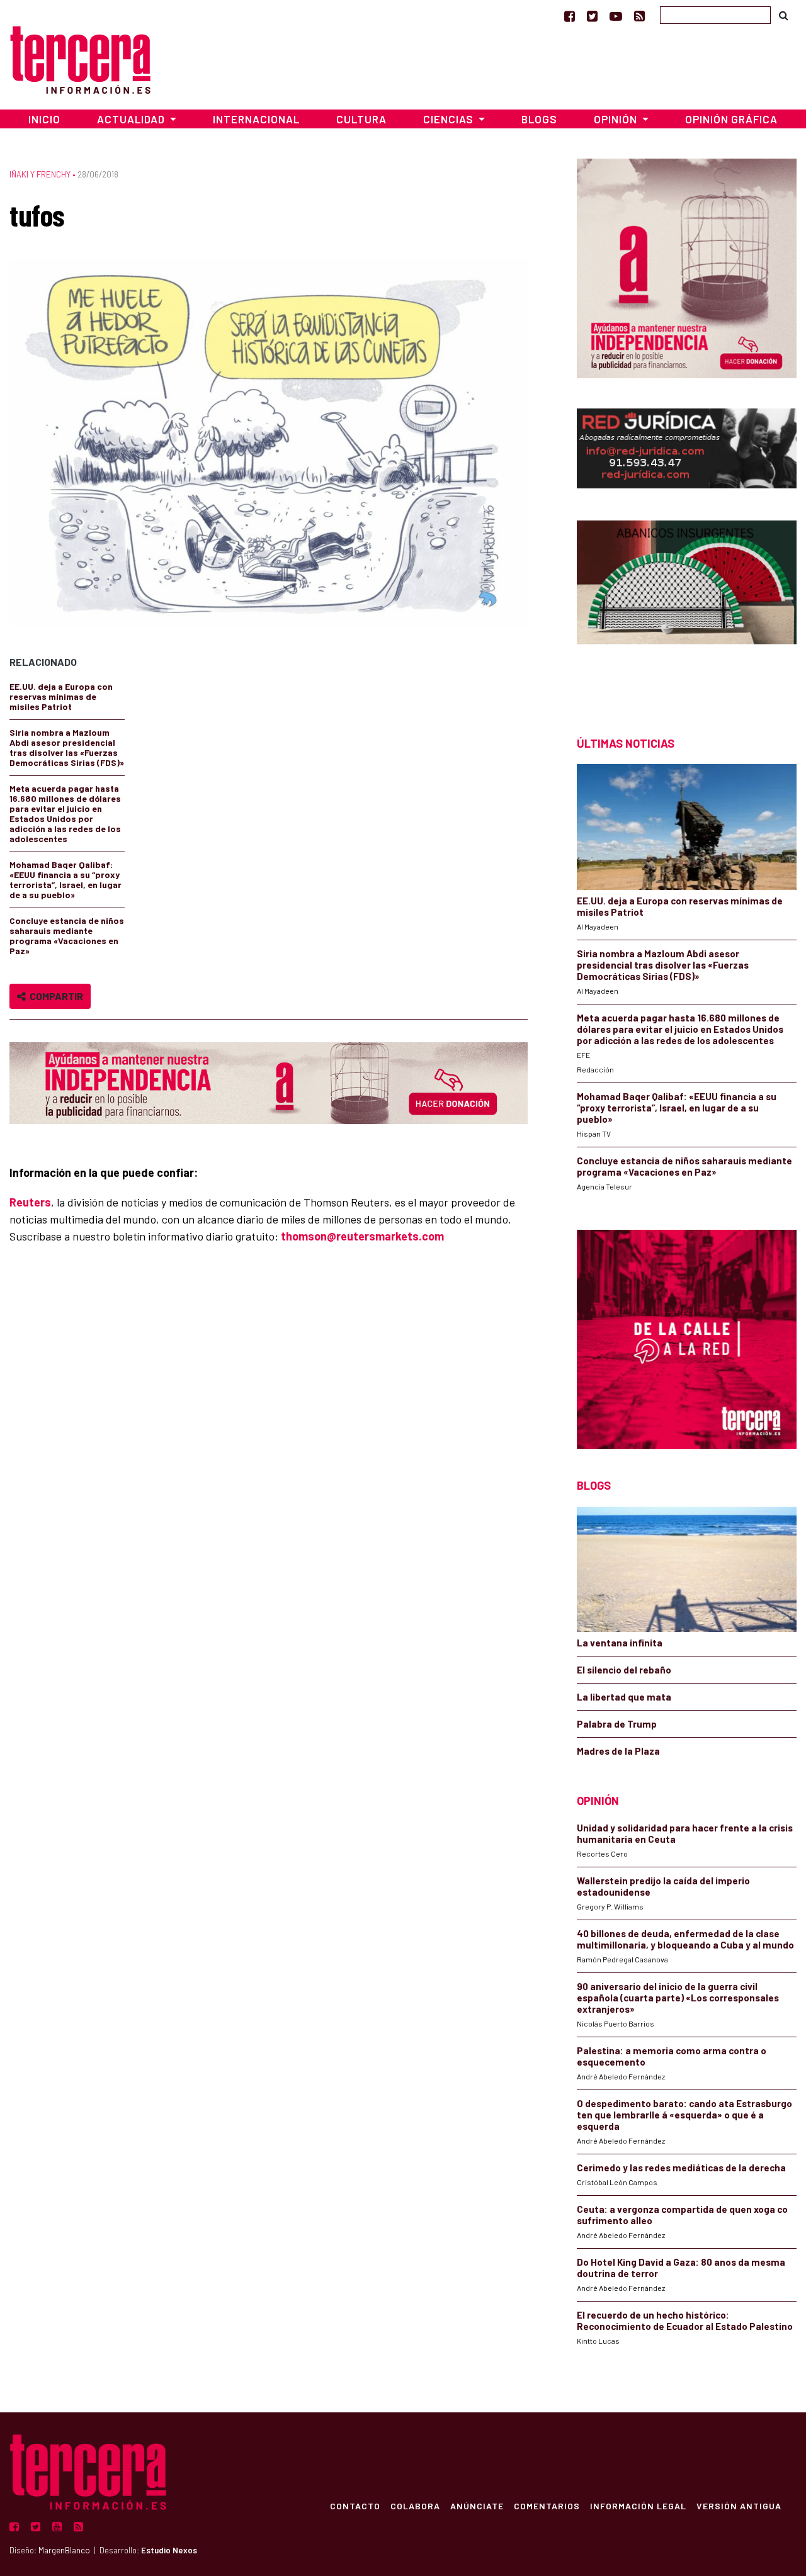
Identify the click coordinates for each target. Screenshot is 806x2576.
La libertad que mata (624, 1697)
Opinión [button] (617, 119)
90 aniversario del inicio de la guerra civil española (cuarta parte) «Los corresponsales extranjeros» (678, 1998)
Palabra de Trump (617, 1724)
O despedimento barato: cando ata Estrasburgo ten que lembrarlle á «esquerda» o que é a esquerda (684, 2115)
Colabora (415, 2506)
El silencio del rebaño (624, 1670)
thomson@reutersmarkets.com (362, 1236)
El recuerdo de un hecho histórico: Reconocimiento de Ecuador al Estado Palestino (685, 2320)
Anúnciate (477, 2506)
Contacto (355, 2506)
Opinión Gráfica (731, 119)
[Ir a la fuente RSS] (639, 16)
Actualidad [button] (132, 119)
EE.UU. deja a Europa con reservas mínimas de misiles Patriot (61, 696)
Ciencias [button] (450, 119)
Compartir (54, 996)
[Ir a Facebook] (570, 16)
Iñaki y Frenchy (40, 174)
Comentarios (547, 2506)
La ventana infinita (620, 1643)
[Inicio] (80, 58)
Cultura (361, 119)
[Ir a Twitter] (592, 16)
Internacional (256, 119)
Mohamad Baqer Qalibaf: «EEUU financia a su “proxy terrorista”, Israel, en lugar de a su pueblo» (65, 880)
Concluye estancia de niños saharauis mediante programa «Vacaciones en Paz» (67, 936)
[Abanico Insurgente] (687, 606)
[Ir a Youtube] (616, 16)
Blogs (539, 119)
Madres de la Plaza (618, 1751)
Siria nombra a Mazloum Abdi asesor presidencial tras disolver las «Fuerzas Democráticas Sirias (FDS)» (67, 747)
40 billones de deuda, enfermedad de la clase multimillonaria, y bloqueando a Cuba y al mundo (685, 1939)
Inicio (44, 119)
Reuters (30, 1202)
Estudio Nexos (169, 2550)
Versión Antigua (739, 2506)
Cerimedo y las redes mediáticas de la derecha (681, 2168)
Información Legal (638, 2506)
